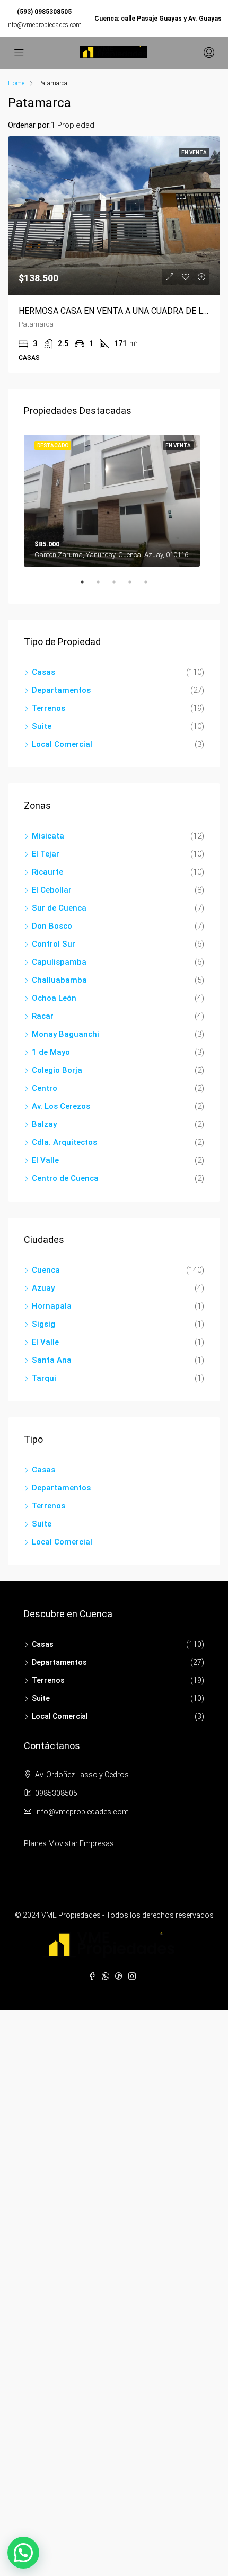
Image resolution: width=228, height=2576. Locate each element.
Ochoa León (54, 998)
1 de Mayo (51, 1052)
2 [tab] (103, 586)
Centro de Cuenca (65, 1178)
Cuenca (46, 1270)
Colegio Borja (57, 1070)
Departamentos (61, 690)
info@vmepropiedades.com (44, 25)
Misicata (48, 836)
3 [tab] (119, 586)
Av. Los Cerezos (61, 1106)
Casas (43, 672)
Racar (43, 1016)
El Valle (45, 1160)
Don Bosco (52, 926)
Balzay (44, 1124)
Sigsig (43, 1324)
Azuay (43, 1288)
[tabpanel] (114, 499)
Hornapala (52, 1306)
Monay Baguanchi (65, 1034)
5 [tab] (151, 586)
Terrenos (49, 708)
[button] (23, 2553)
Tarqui (44, 1378)
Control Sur (54, 944)
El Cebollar (52, 890)
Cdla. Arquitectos (64, 1142)
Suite (42, 726)
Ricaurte (47, 872)
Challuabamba (59, 980)
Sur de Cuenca (59, 908)
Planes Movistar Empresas (69, 1843)
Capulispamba (59, 962)
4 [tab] (135, 586)
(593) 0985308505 (44, 12)
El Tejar (46, 854)
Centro (45, 1088)
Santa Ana (52, 1360)
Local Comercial (62, 744)
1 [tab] (87, 586)
